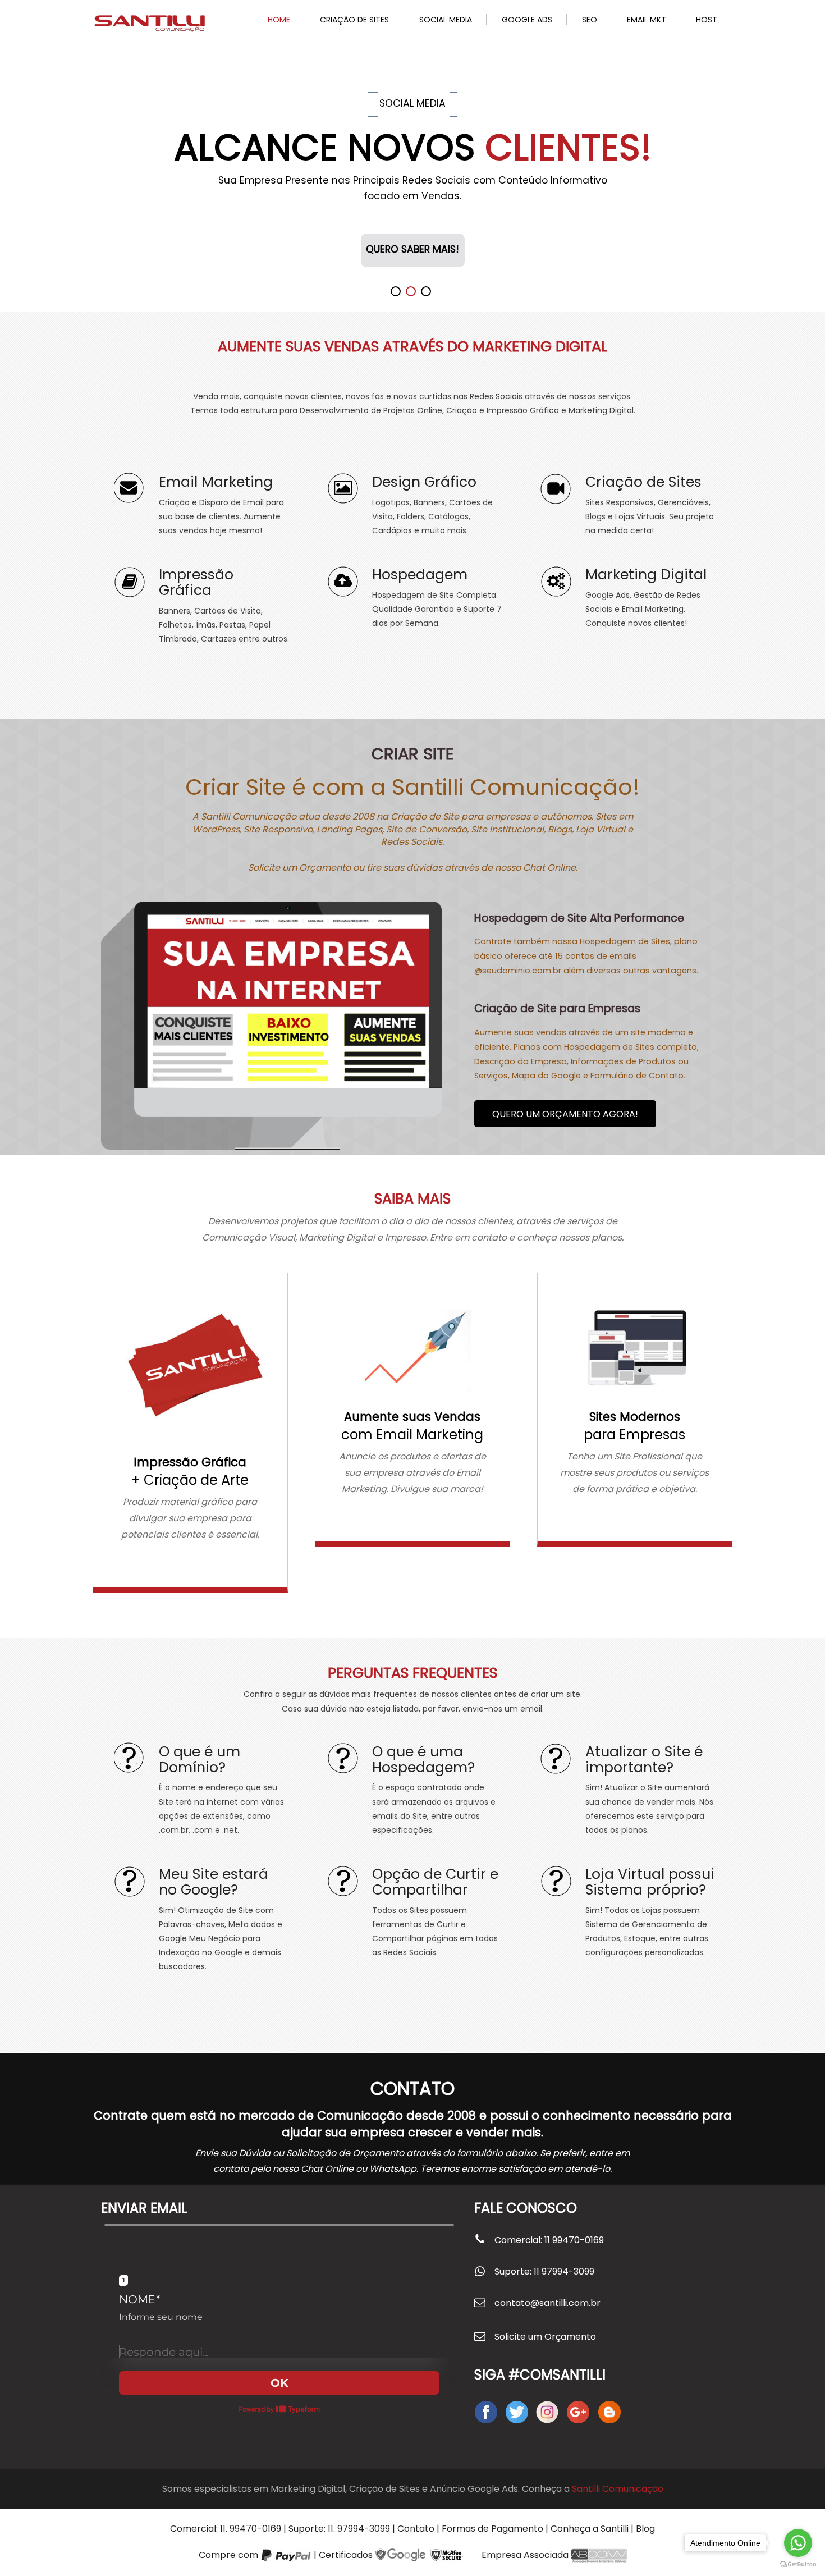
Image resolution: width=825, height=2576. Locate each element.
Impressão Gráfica (190, 1462)
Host (707, 20)
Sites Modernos (635, 1417)
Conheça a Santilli (590, 2529)
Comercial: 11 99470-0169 (549, 2240)
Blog (645, 2529)
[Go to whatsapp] (798, 2543)
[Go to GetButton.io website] (798, 2564)
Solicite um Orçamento (545, 2337)
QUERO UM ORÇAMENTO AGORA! (565, 1114)
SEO (590, 20)
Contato (416, 2529)
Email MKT (647, 20)
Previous (15, 161)
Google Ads (527, 20)
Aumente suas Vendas (412, 1417)
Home (279, 20)
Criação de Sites (354, 20)
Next (810, 161)
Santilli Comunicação (618, 2489)
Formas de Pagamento (492, 2529)
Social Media (446, 20)
